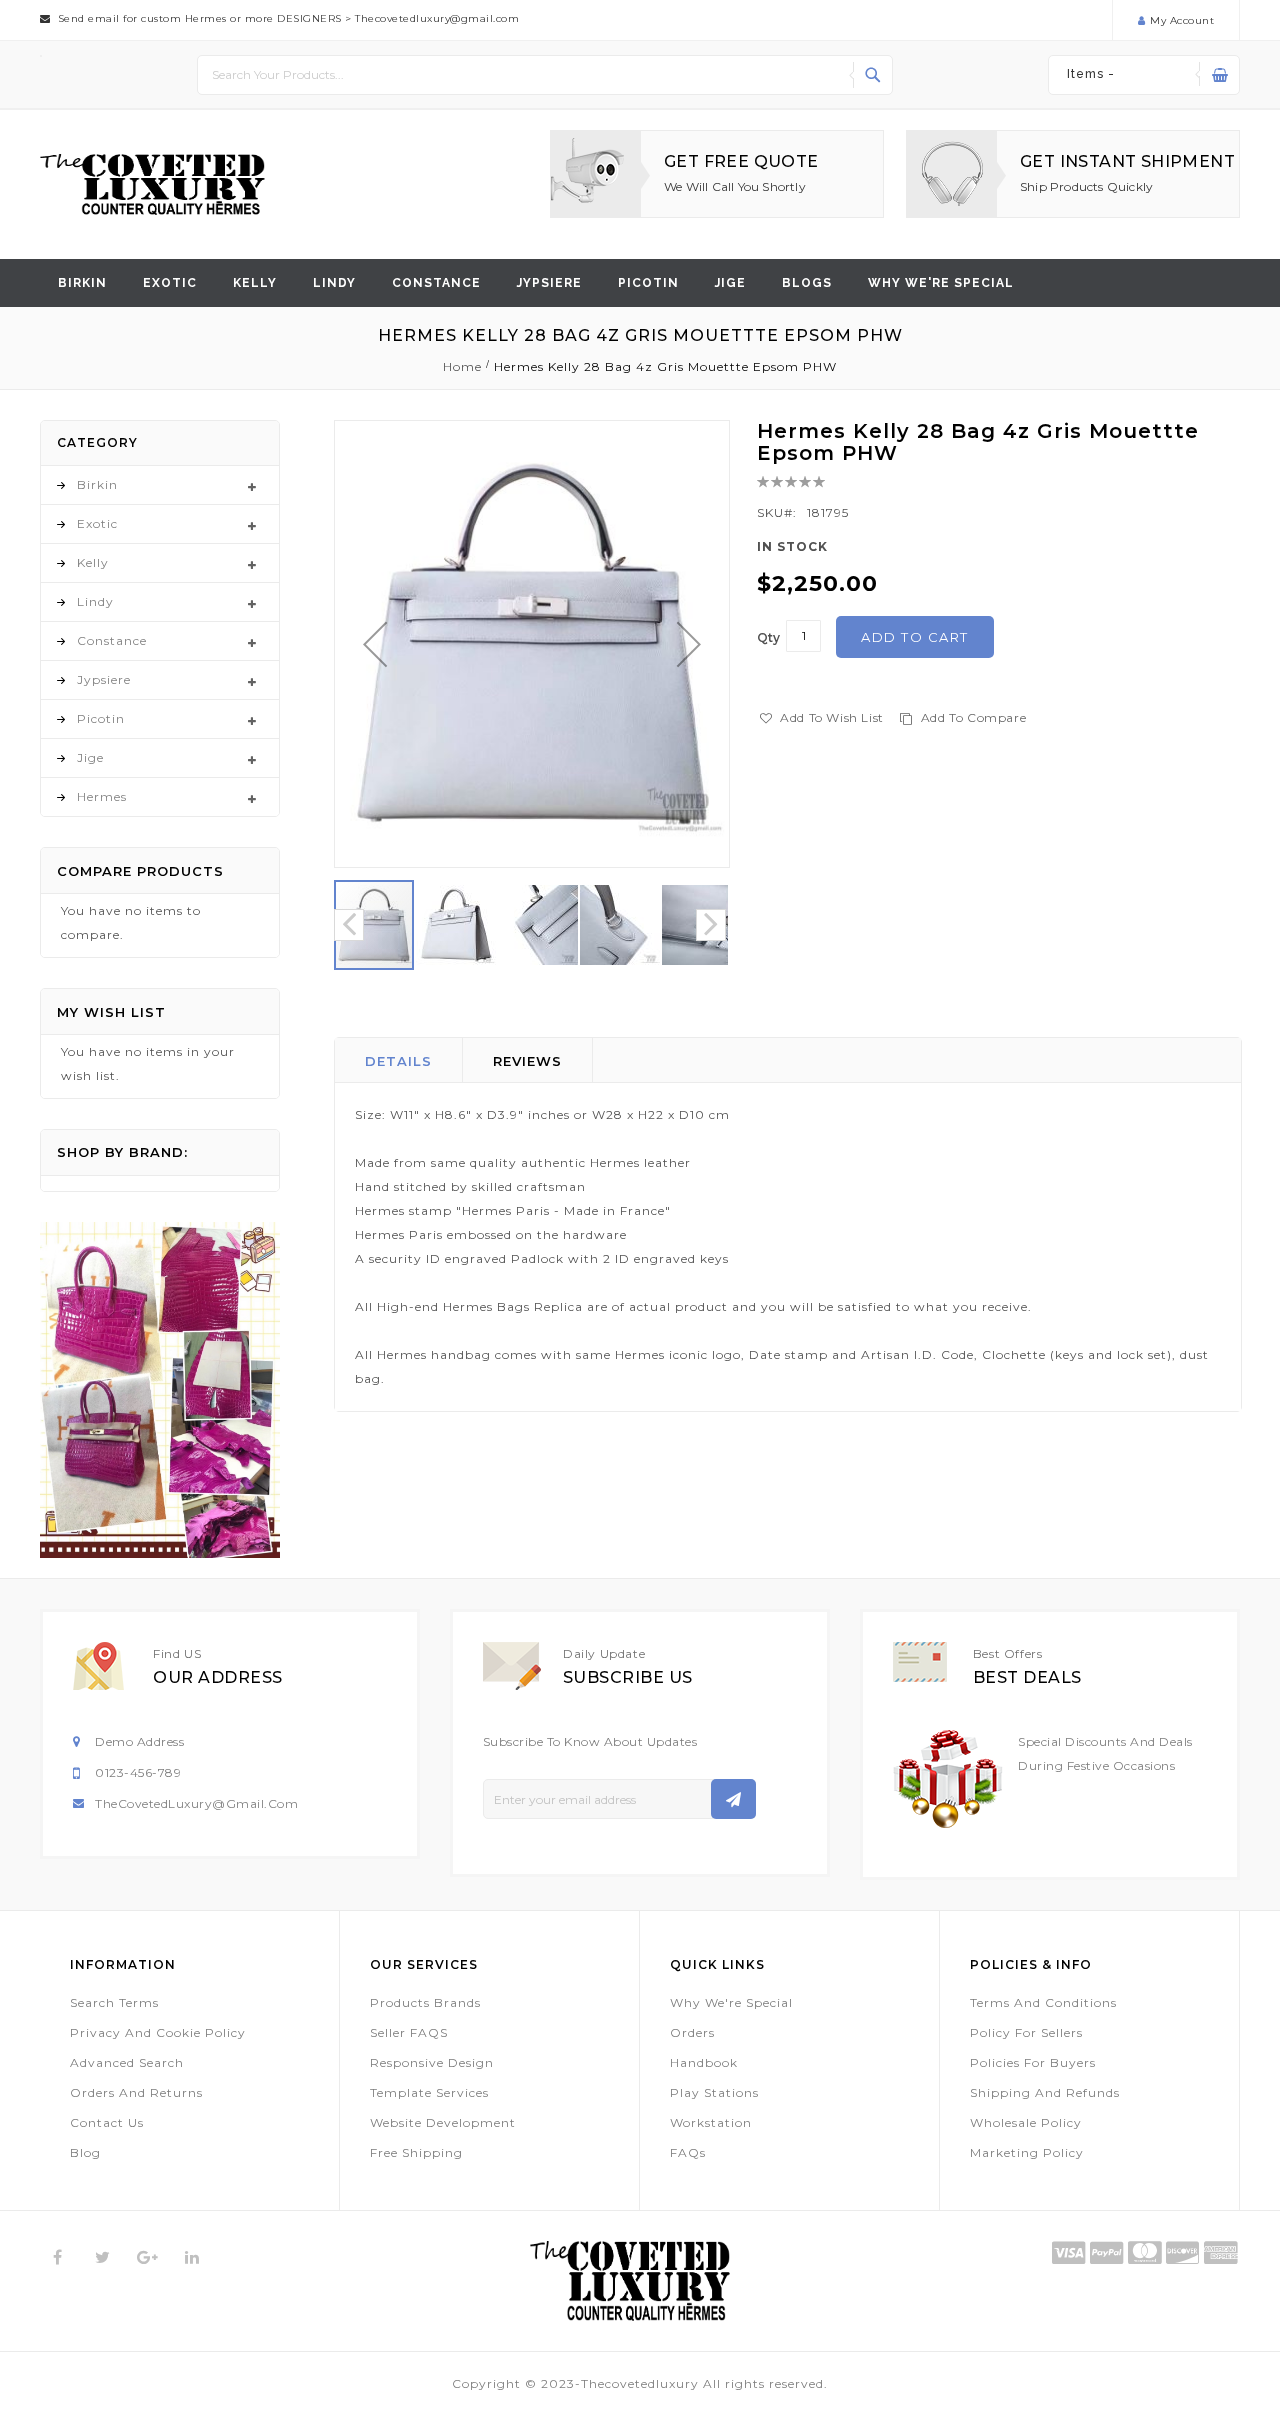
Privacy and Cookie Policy (158, 2032)
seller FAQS (409, 2032)
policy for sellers (1026, 2032)
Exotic (170, 283)
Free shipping (416, 2152)
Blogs (807, 283)
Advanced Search (127, 2062)
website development (443, 2122)
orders (692, 2032)
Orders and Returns (136, 2092)
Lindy (334, 283)
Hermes (102, 796)
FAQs (688, 2152)
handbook (704, 2062)
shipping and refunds (1045, 2092)
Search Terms (114, 2002)
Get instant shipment (1127, 161)
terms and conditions (1043, 2002)
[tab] (399, 1060)
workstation (711, 2122)
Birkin (82, 283)
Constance (436, 283)
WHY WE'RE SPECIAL (941, 283)
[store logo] (152, 184)
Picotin (648, 283)
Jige (730, 283)
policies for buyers (1033, 2062)
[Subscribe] (733, 1799)
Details (398, 1061)
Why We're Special (731, 2002)
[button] (375, 644)
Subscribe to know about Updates (590, 1741)
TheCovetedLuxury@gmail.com (196, 1803)
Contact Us (107, 2122)
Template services (429, 2092)
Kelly (255, 283)
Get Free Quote (741, 161)
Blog (85, 2152)
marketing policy (1027, 2152)
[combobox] (545, 75)
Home (462, 366)
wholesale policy (1026, 2122)
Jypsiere (549, 283)
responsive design (432, 2062)
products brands (425, 2002)
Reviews (527, 1061)
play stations (714, 2092)
